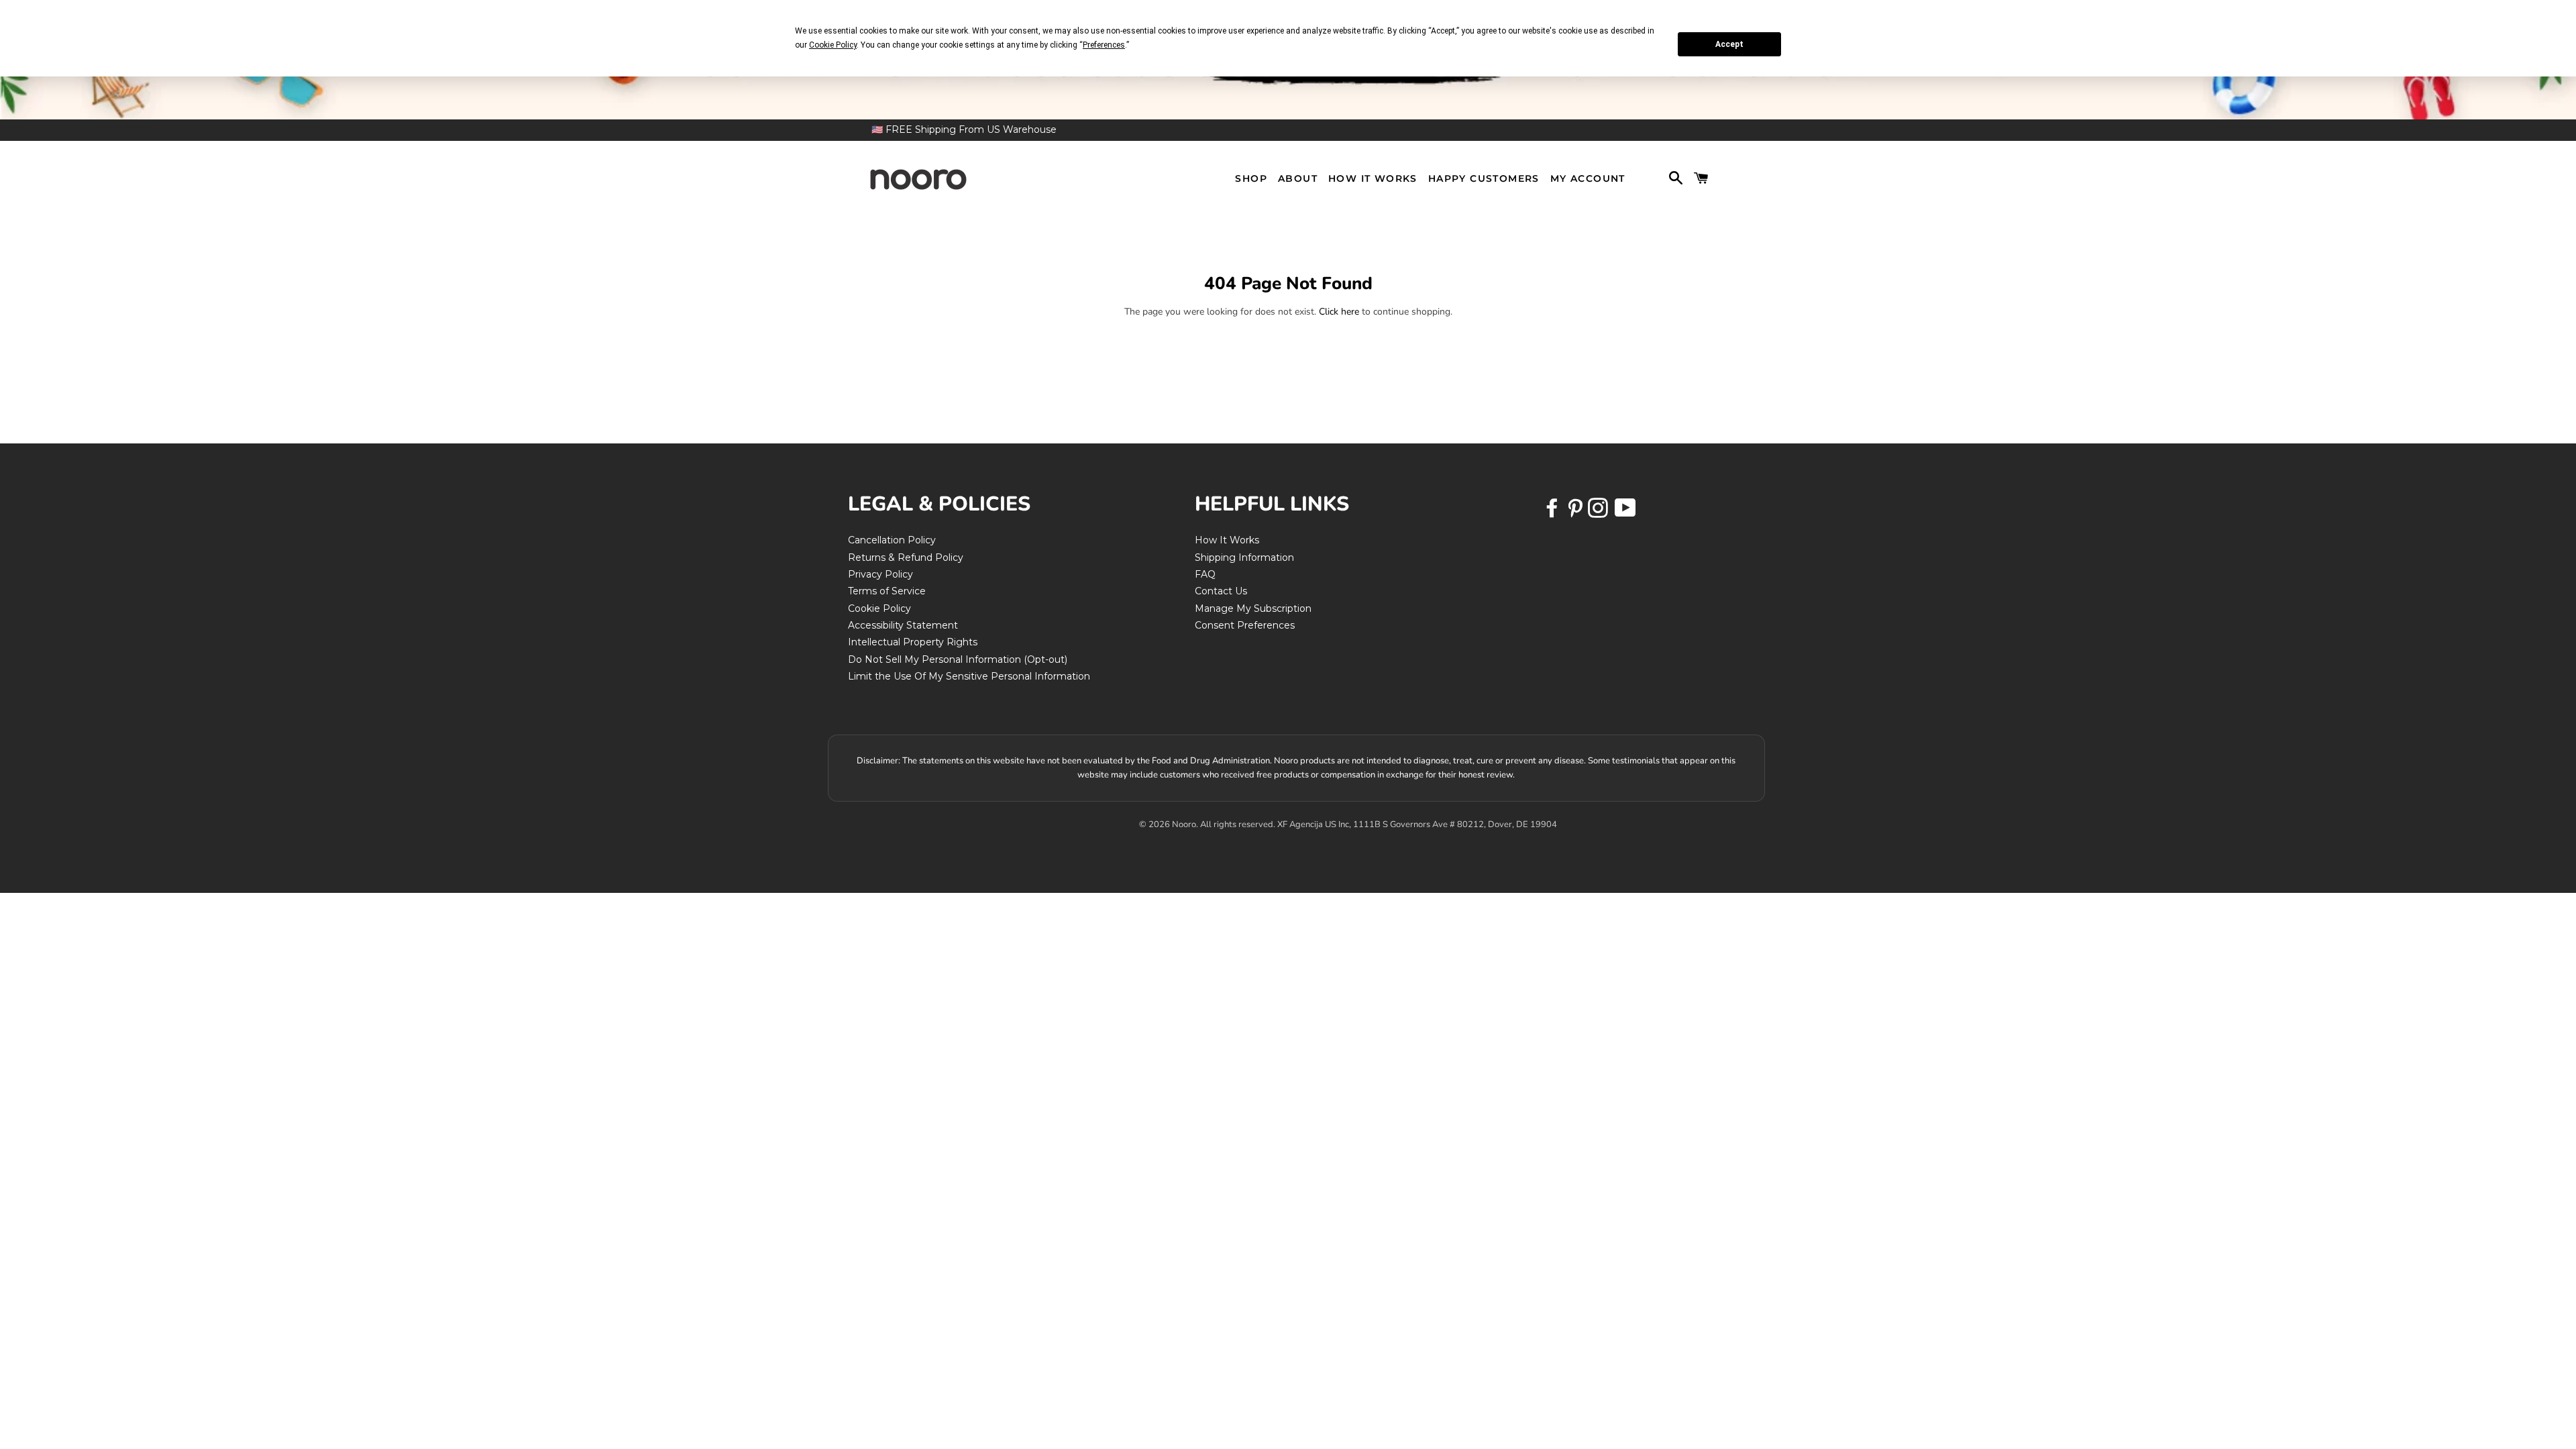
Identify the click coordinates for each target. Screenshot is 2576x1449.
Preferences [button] (1104, 45)
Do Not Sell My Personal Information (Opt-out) (958, 659)
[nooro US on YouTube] (1625, 513)
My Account (1588, 178)
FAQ (1205, 574)
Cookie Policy (879, 608)
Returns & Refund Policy (906, 557)
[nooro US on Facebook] (1554, 513)
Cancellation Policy (892, 540)
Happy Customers (1484, 178)
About (1298, 178)
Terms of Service (887, 591)
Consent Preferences (1245, 625)
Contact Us (1221, 591)
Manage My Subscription (1253, 608)
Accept (1729, 44)
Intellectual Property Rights (913, 642)
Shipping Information (1244, 557)
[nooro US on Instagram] (1599, 513)
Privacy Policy (880, 574)
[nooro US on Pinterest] (1576, 513)
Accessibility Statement (903, 625)
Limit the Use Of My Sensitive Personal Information (969, 676)
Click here (1339, 312)
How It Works (1373, 178)
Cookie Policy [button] (833, 45)
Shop (1251, 178)
